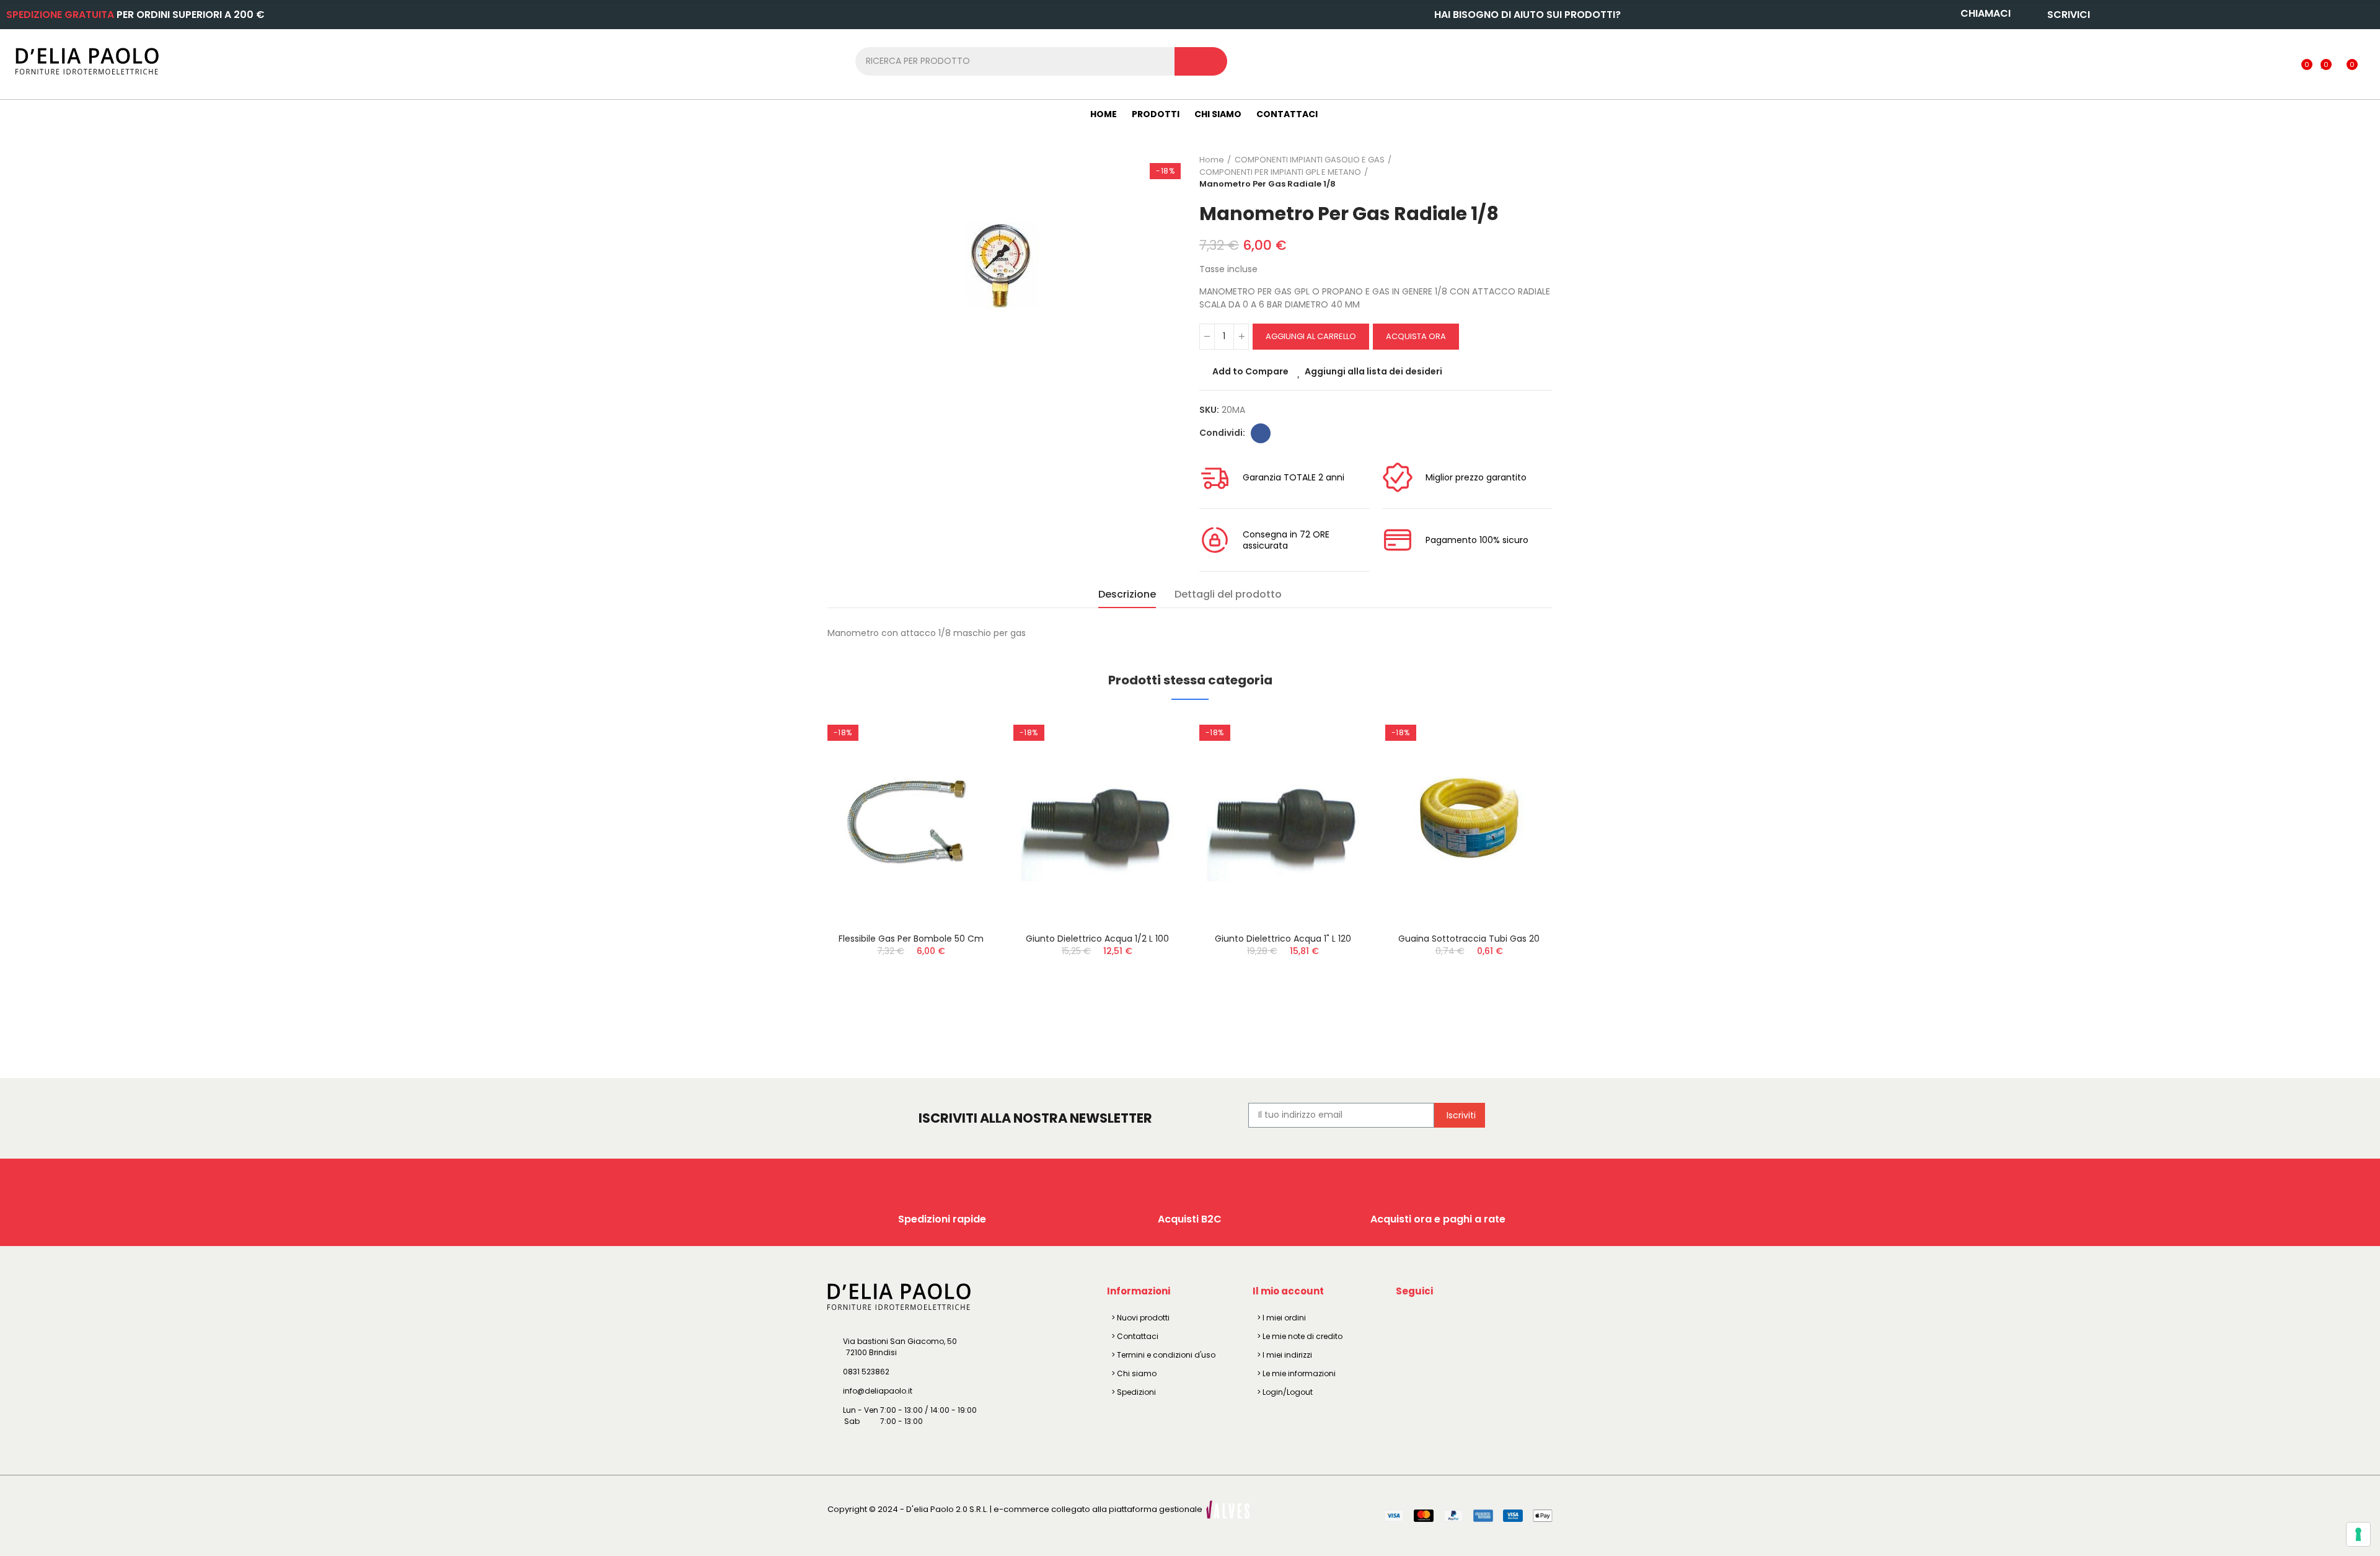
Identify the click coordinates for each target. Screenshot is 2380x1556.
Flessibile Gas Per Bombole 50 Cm (911, 939)
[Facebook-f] (1408, 1320)
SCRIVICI (2069, 15)
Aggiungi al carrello (1311, 336)
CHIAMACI (1986, 13)
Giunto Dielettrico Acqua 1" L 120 (1283, 939)
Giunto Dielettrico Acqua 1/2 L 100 (1097, 939)
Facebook (1261, 433)
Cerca (1201, 61)
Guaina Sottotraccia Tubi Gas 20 (1469, 939)
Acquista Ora (1416, 336)
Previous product (1512, 172)
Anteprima (964, 787)
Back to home (1528, 172)
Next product (1543, 172)
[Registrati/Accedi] (2281, 61)
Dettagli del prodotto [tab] (1228, 594)
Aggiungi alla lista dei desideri (1373, 371)
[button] (793, 875)
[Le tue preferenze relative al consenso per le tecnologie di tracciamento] (2358, 1534)
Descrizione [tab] (1127, 594)
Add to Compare (1250, 371)
